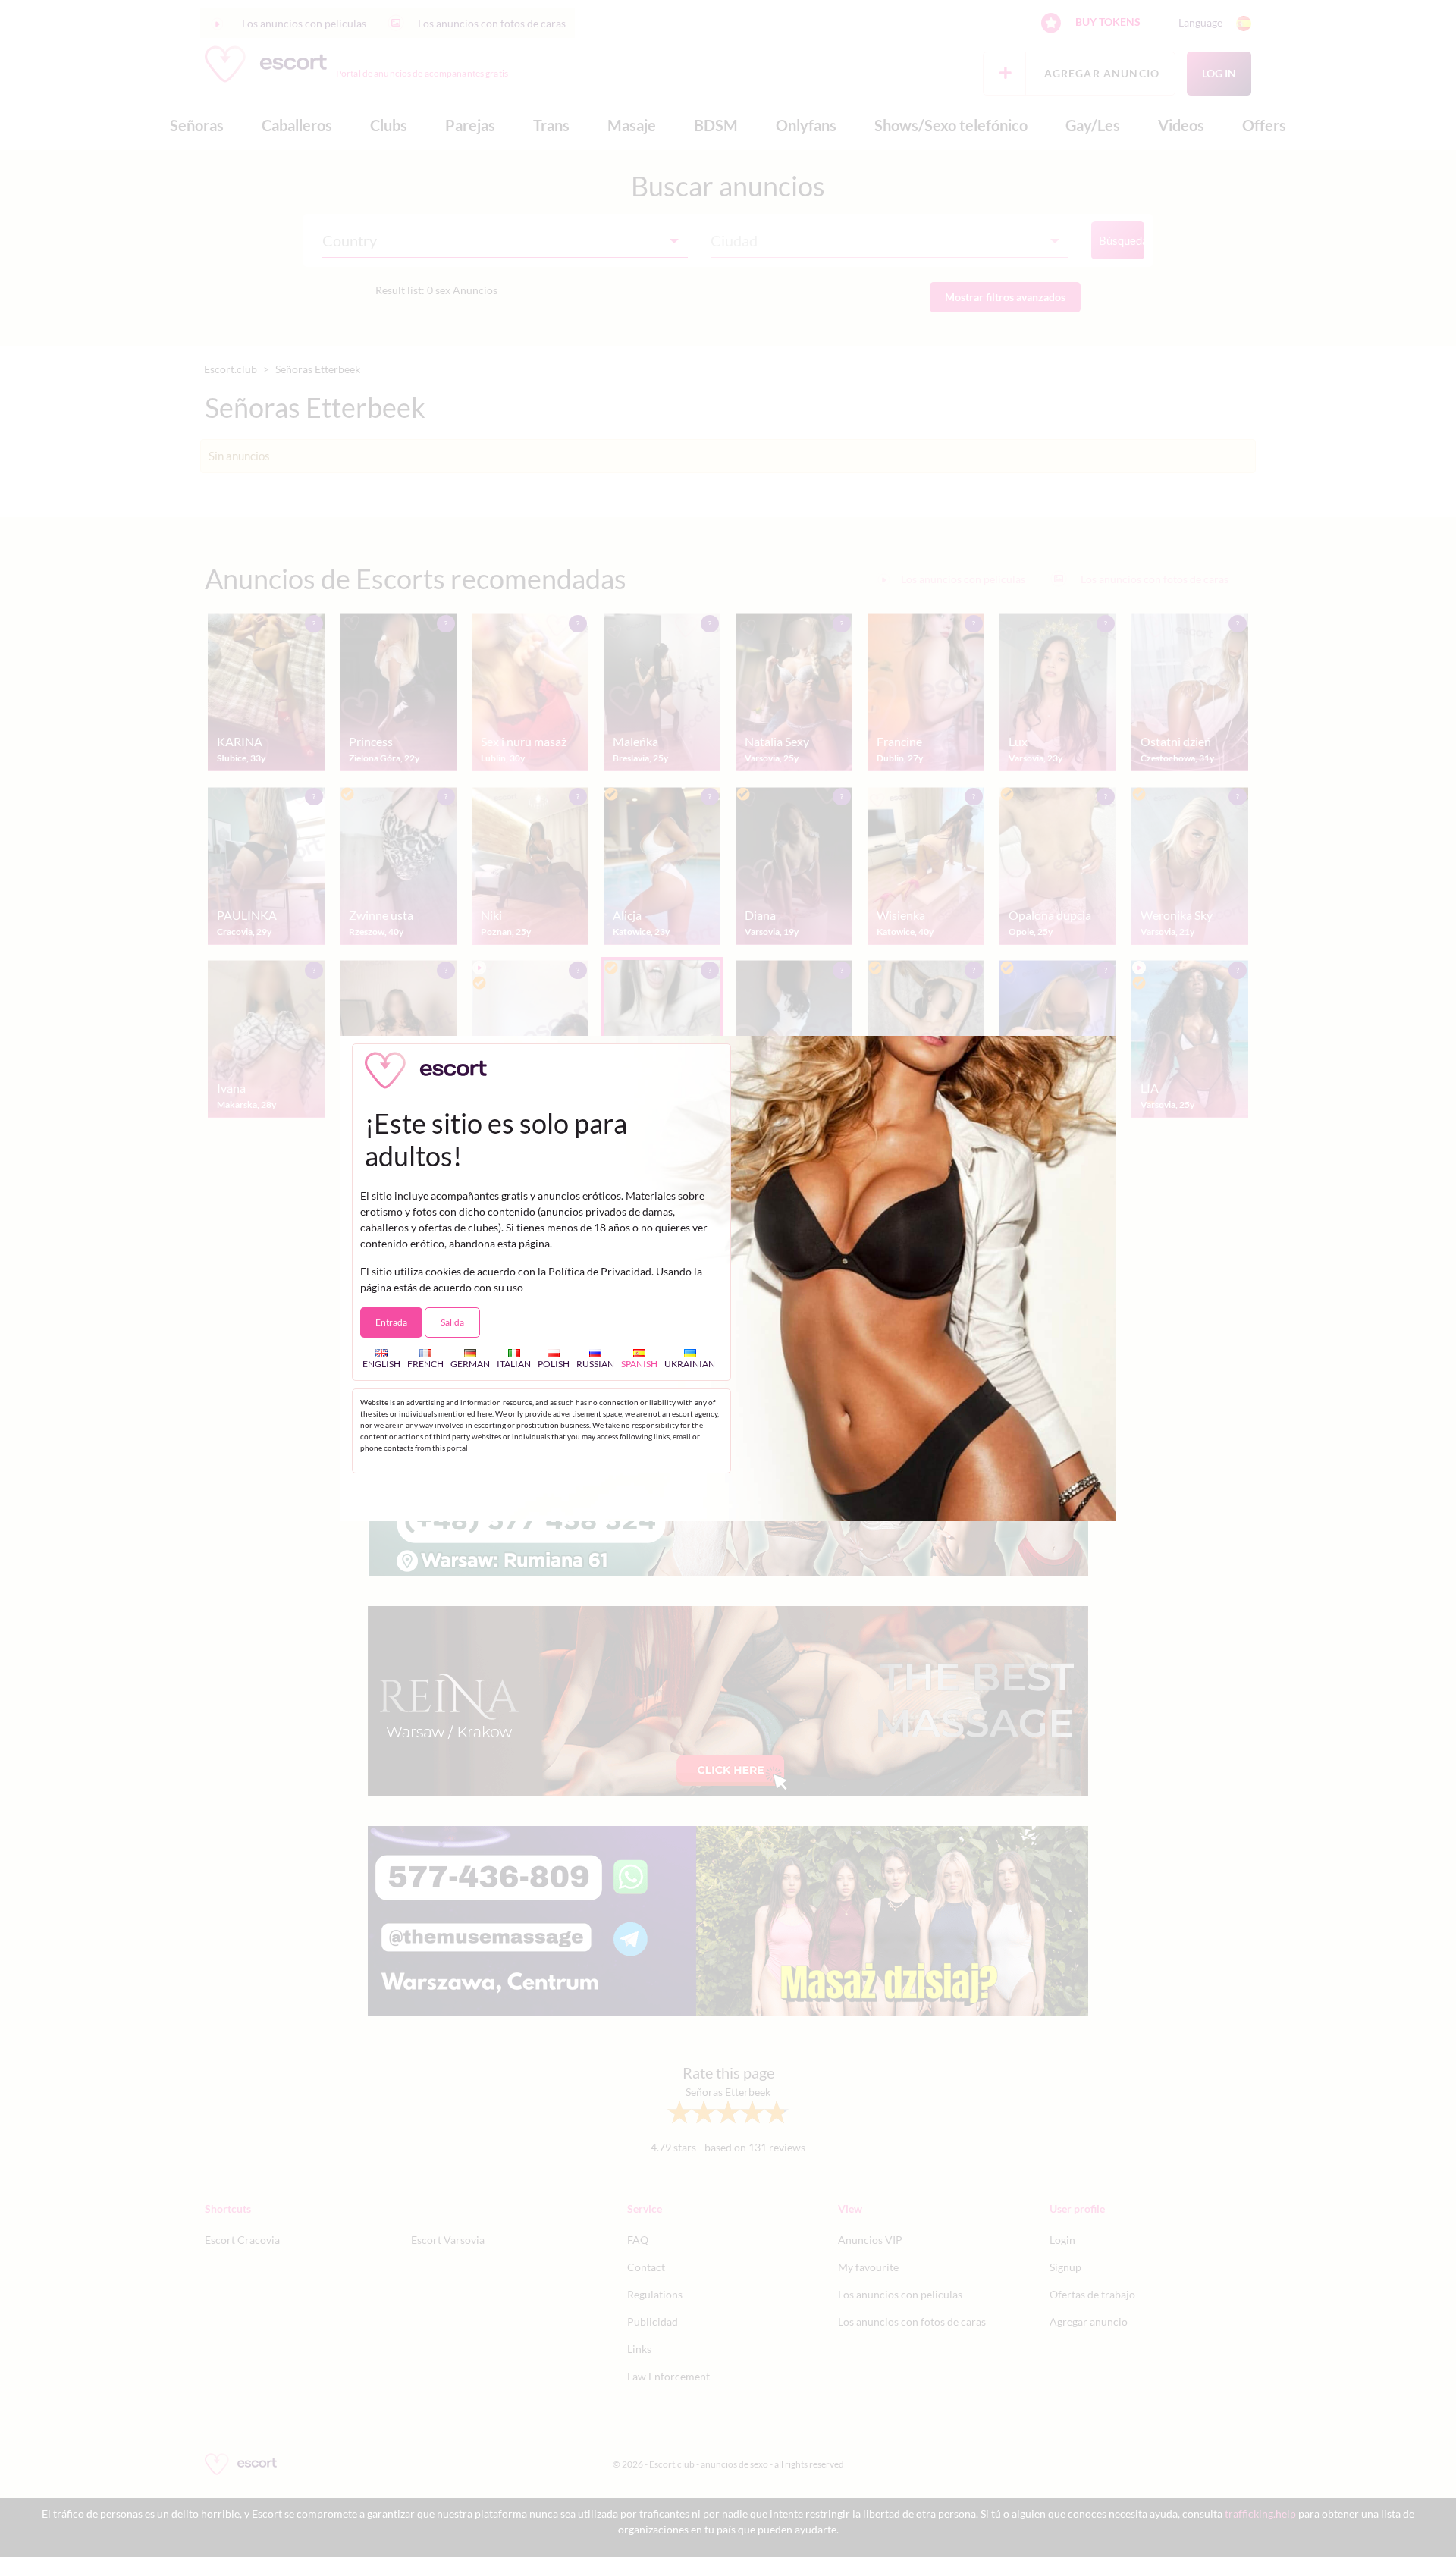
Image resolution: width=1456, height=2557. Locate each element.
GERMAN (470, 1364)
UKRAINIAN (690, 1364)
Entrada (391, 1322)
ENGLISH (381, 1364)
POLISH (554, 1364)
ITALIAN (514, 1364)
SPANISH (639, 1364)
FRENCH (425, 1364)
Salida (452, 1322)
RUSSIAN (595, 1364)
